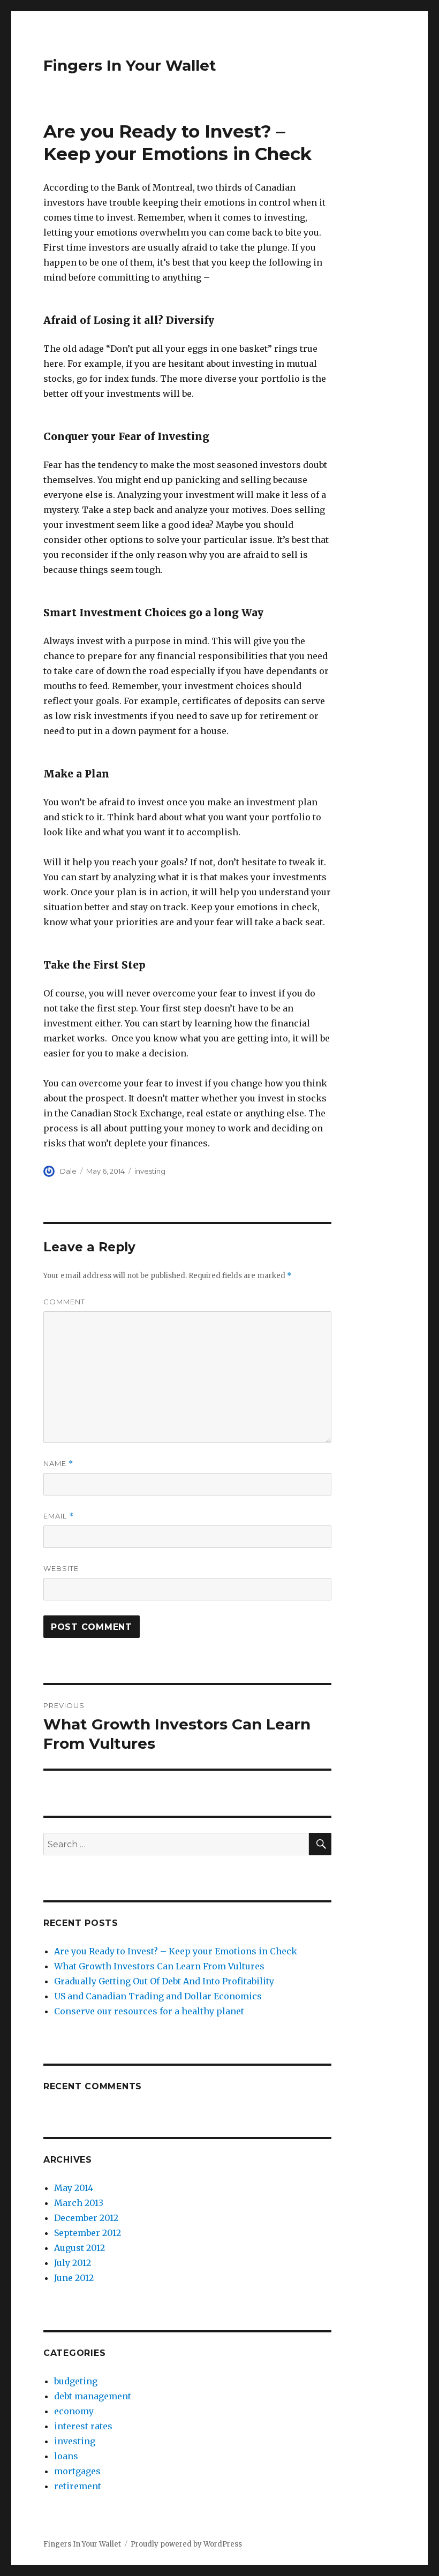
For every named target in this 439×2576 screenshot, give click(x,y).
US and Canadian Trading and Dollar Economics (158, 1996)
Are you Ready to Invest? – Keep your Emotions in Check (176, 1951)
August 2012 (80, 2248)
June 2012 (74, 2278)
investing (150, 1171)
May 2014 (74, 2188)
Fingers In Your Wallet (130, 65)
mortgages (77, 2471)
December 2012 (86, 2218)
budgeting (76, 2381)
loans (66, 2456)
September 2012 (88, 2233)
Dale (68, 1171)
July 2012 (73, 2263)
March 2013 (79, 2203)
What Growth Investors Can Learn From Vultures (159, 1966)
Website (61, 1568)
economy (74, 2411)
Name (58, 1464)
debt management (93, 2396)
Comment (64, 1302)
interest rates (83, 2426)
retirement (78, 2486)
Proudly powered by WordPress (186, 2544)
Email (59, 1516)
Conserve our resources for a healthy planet (149, 2011)
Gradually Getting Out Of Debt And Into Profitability (164, 1981)
